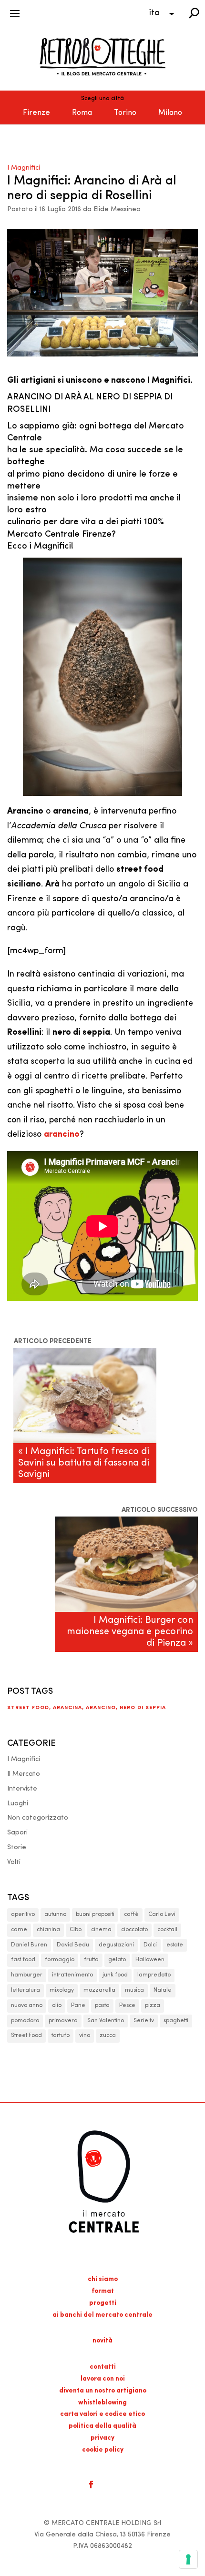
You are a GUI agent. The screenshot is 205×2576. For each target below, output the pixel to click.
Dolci (150, 1945)
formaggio (60, 1960)
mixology (62, 1990)
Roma (82, 113)
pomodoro (25, 2021)
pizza (153, 2006)
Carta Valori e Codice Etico (102, 2414)
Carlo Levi (162, 1914)
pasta (102, 2006)
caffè (131, 1914)
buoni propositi (95, 1914)
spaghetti (176, 2021)
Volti (14, 1862)
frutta (91, 1960)
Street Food (28, 1708)
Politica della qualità (102, 2426)
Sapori (17, 1833)
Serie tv (144, 2021)
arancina (67, 1708)
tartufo (61, 2036)
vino (85, 2036)
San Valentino (106, 2021)
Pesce (127, 2006)
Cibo (76, 1930)
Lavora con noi (103, 2379)
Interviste (22, 1789)
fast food (23, 1960)
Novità (102, 2341)
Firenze (36, 113)
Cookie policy (103, 2450)
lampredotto (154, 1975)
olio (57, 2006)
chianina (48, 1930)
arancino (101, 1708)
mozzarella (99, 1990)
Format (103, 2291)
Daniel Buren (29, 1945)
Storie (17, 1848)
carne (19, 1930)
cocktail (167, 1930)
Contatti (103, 2367)
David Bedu (73, 1945)
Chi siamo (103, 2279)
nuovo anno (27, 2006)
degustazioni (116, 1945)
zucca (108, 2036)
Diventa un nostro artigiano (103, 2391)
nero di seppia (143, 1708)
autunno (55, 1914)
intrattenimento (72, 1975)
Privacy (102, 2438)
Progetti (103, 2303)
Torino (125, 113)
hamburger (27, 1975)
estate (175, 1945)
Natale (163, 1990)
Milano (170, 113)
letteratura (26, 1990)
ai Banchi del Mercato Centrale (102, 2315)
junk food (115, 1975)
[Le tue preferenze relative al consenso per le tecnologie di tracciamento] (188, 2559)
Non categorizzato (38, 1818)
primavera (63, 2021)
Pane (78, 2006)
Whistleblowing (102, 2403)
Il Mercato (24, 1774)
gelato (117, 1960)
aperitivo (23, 1914)
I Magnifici (24, 168)
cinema (101, 1930)
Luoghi (18, 1804)
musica (134, 1990)
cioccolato (134, 1930)
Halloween (150, 1960)
